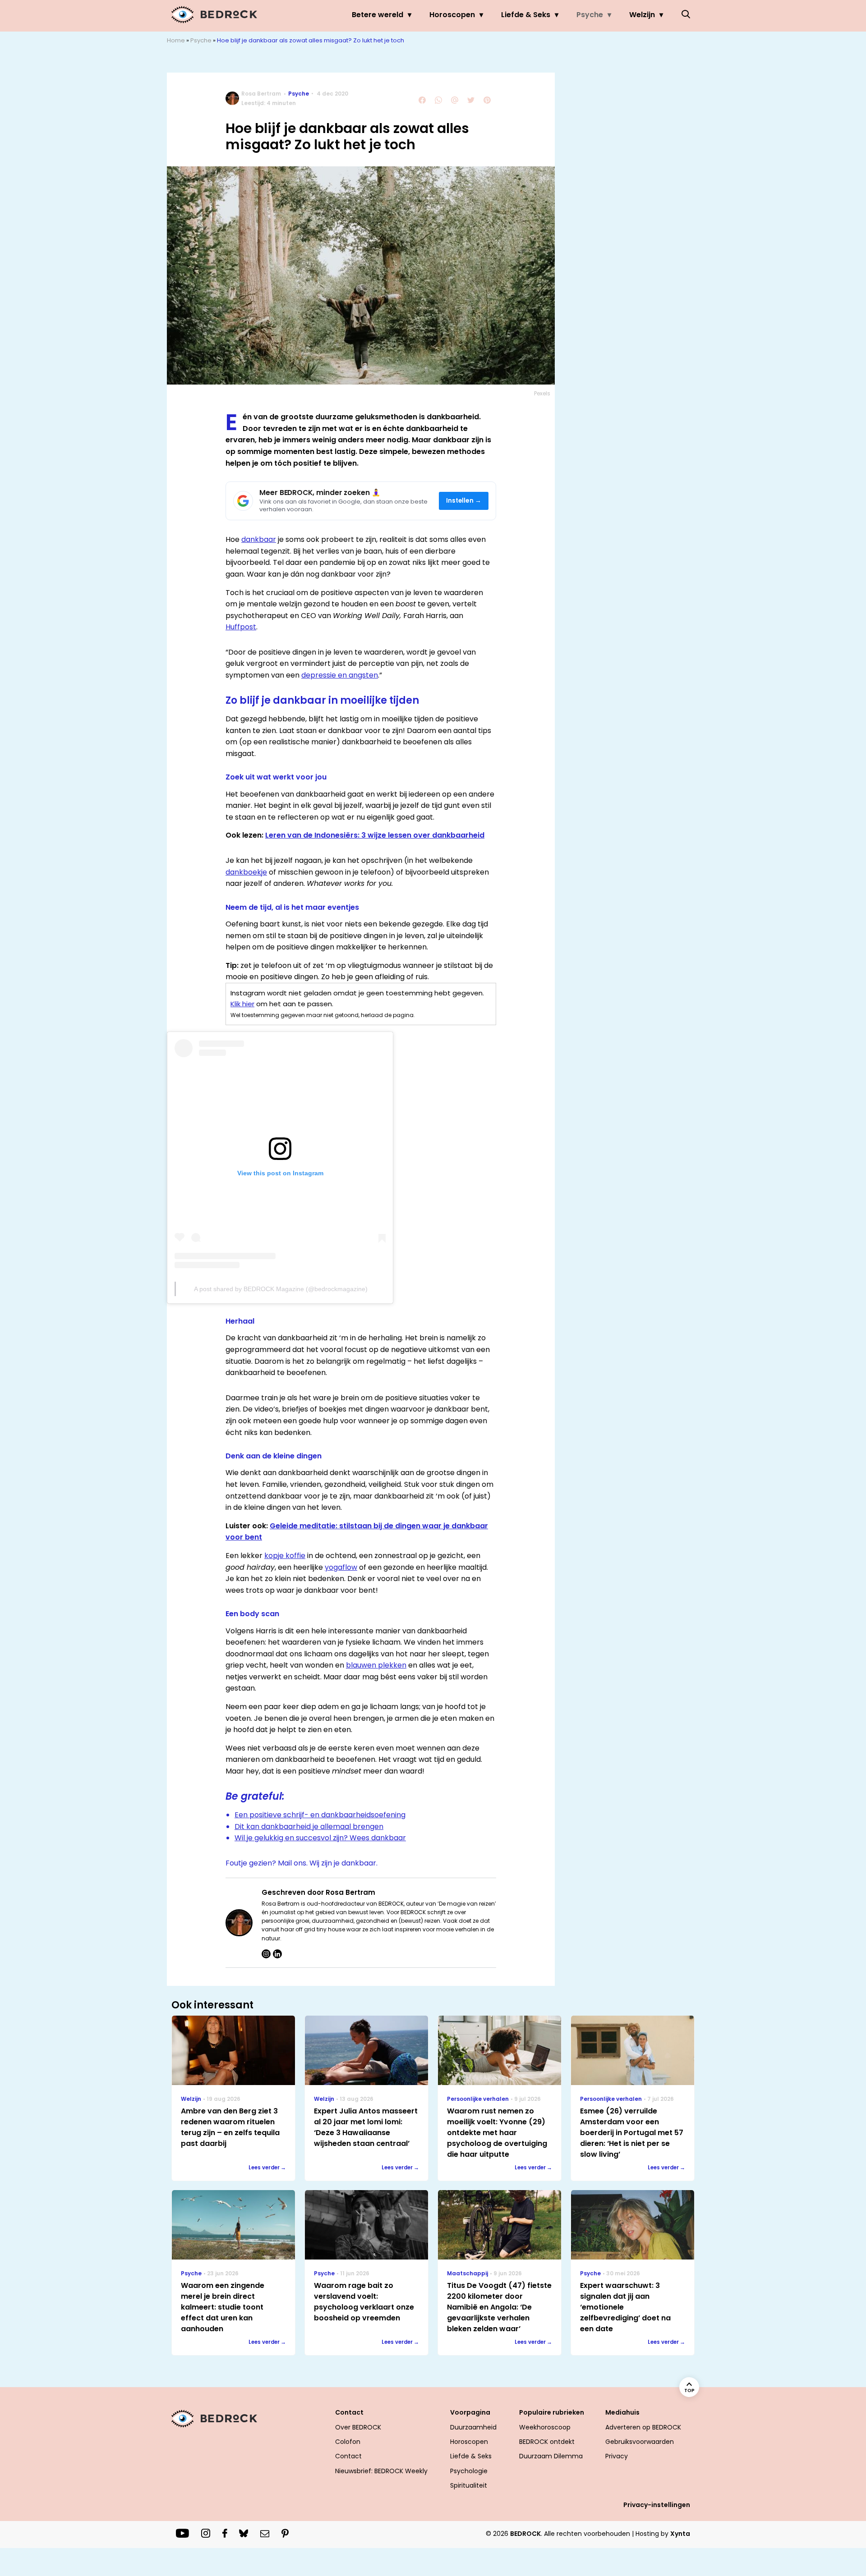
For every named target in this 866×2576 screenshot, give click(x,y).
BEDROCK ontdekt (547, 2442)
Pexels (542, 393)
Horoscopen (452, 15)
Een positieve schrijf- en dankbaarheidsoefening (320, 1815)
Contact (348, 2456)
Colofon (348, 2442)
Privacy (617, 2456)
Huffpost (241, 627)
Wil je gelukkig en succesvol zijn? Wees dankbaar (320, 1838)
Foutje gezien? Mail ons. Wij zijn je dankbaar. (302, 1863)
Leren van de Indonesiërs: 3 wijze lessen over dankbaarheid (375, 835)
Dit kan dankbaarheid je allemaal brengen (309, 1827)
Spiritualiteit (469, 2485)
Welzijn (642, 15)
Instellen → (464, 501)
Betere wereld (378, 15)
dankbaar (259, 539)
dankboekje (246, 872)
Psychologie (469, 2471)
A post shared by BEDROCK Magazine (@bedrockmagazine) (281, 1289)
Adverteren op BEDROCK (643, 2427)
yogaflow (341, 1567)
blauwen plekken (376, 1665)
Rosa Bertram (261, 94)
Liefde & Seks (526, 15)
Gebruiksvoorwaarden (640, 2442)
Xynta (680, 2534)
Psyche (590, 15)
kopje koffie (285, 1556)
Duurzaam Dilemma (551, 2456)
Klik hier (242, 1004)
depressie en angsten (340, 675)
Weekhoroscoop (545, 2427)
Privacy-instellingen (657, 2505)
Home (176, 40)
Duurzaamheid (473, 2427)
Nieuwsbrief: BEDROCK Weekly (381, 2471)
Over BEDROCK (358, 2427)
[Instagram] (266, 1954)
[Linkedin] (277, 1954)
